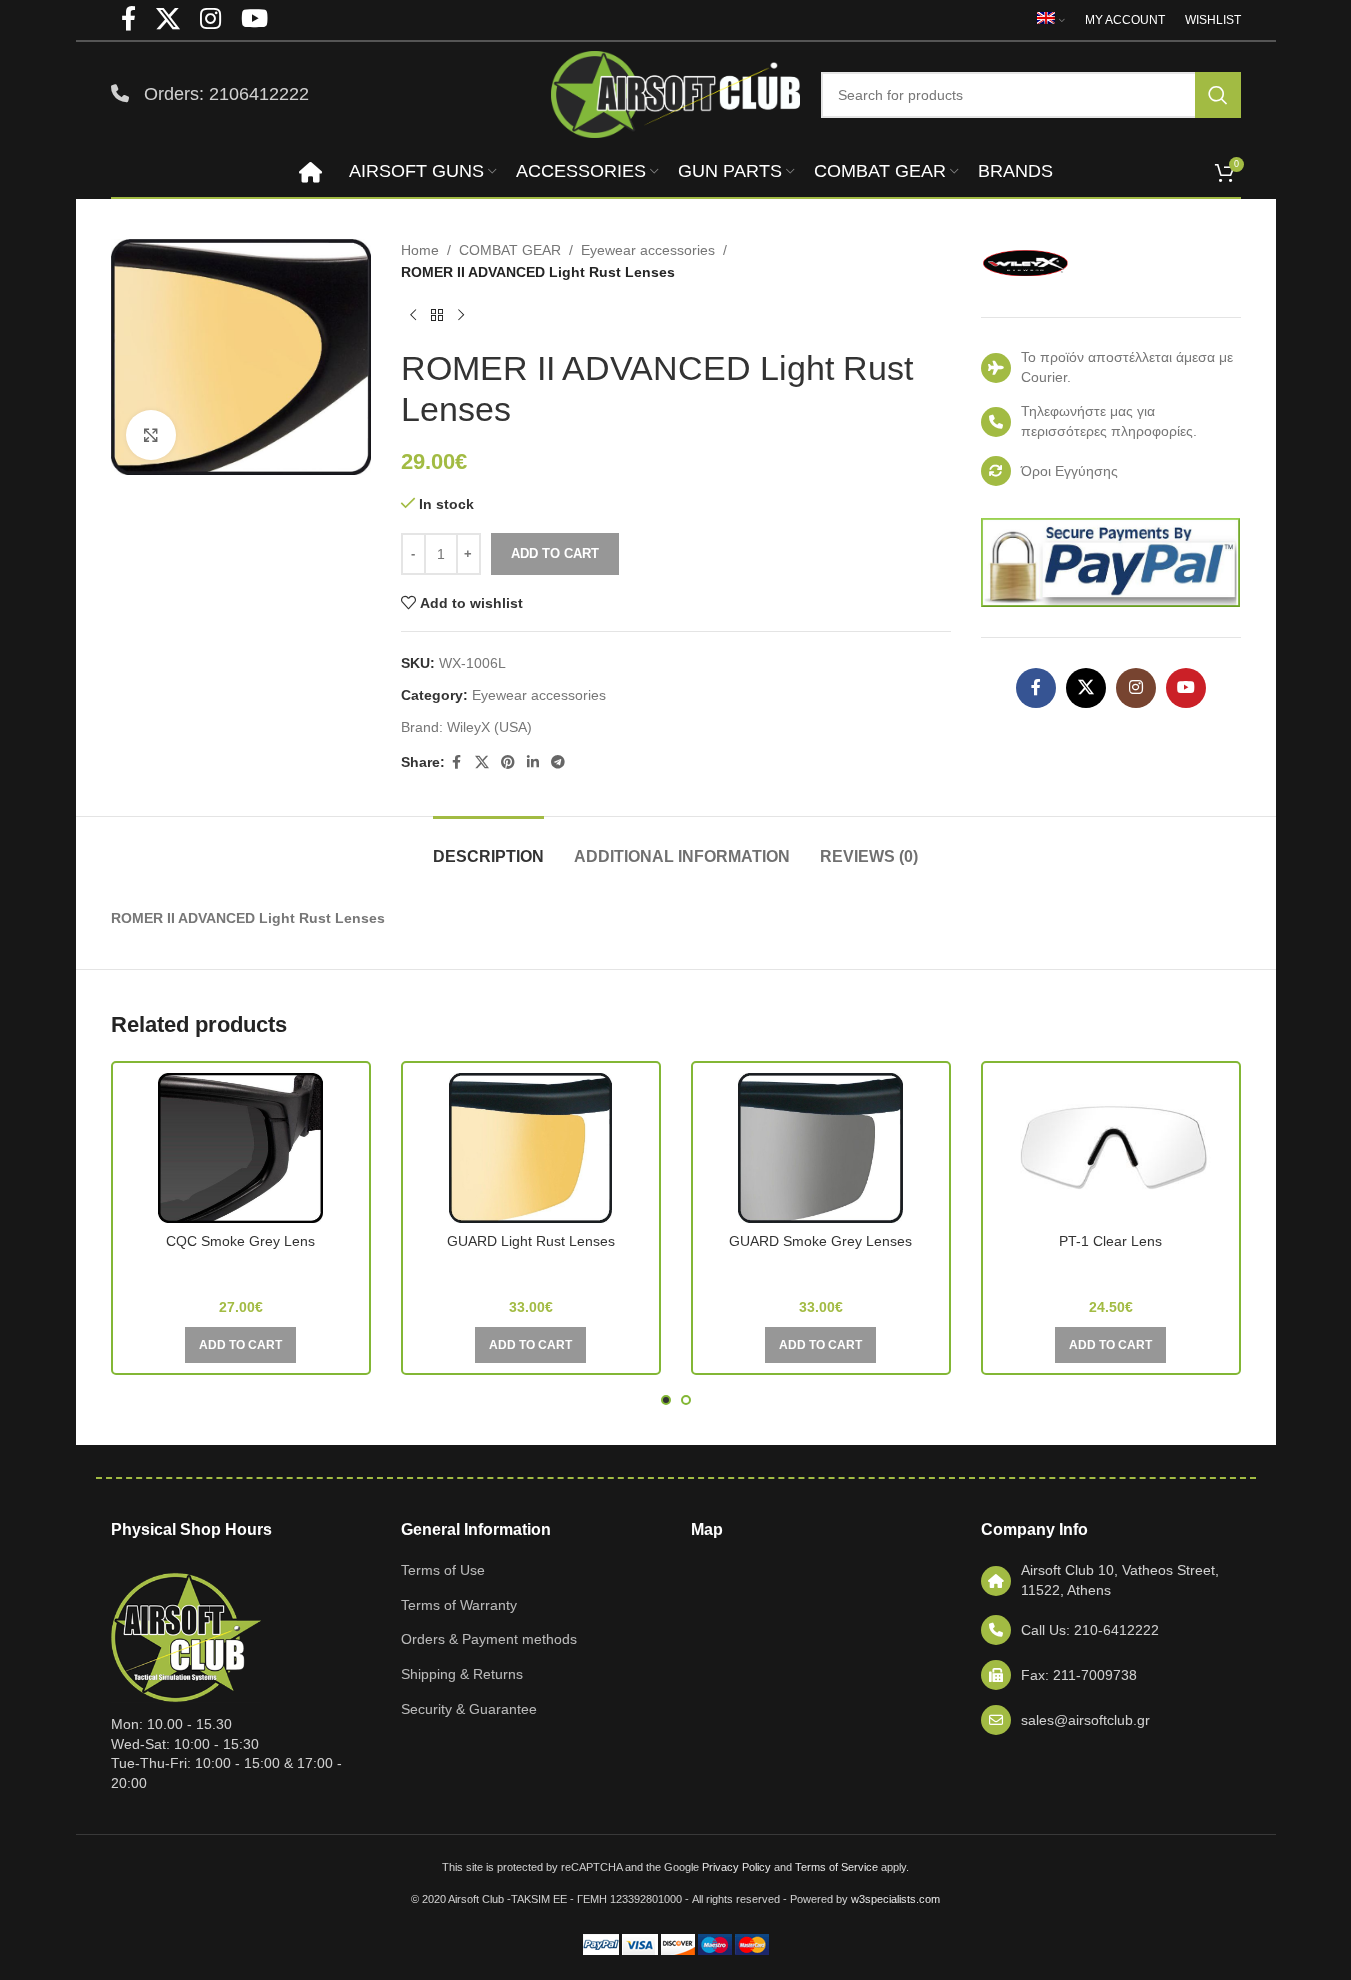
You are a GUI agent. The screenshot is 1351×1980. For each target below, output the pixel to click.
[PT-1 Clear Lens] (1111, 1148)
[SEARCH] (1218, 95)
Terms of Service (836, 1867)
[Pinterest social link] (508, 762)
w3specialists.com (895, 1899)
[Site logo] (676, 93)
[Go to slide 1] (666, 1400)
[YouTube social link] (1186, 688)
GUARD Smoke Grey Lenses (820, 1241)
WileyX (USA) (489, 727)
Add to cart (555, 553)
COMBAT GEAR (510, 250)
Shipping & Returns (462, 1674)
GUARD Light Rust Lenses (531, 1241)
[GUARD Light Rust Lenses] (531, 1148)
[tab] (488, 846)
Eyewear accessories (648, 250)
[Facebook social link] (457, 762)
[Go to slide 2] (686, 1400)
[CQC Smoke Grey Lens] (241, 1148)
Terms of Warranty (459, 1605)
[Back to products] (437, 316)
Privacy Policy (736, 1867)
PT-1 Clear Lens (1110, 1241)
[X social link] (482, 762)
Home (420, 250)
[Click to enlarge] (151, 435)
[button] (240, 1345)
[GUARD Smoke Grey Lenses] (821, 1148)
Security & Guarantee (469, 1709)
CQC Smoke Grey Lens (240, 1241)
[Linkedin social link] (533, 762)
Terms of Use (443, 1570)
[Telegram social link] (558, 762)
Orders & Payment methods (489, 1639)
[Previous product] (413, 316)
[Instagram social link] (1136, 688)
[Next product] (461, 316)
